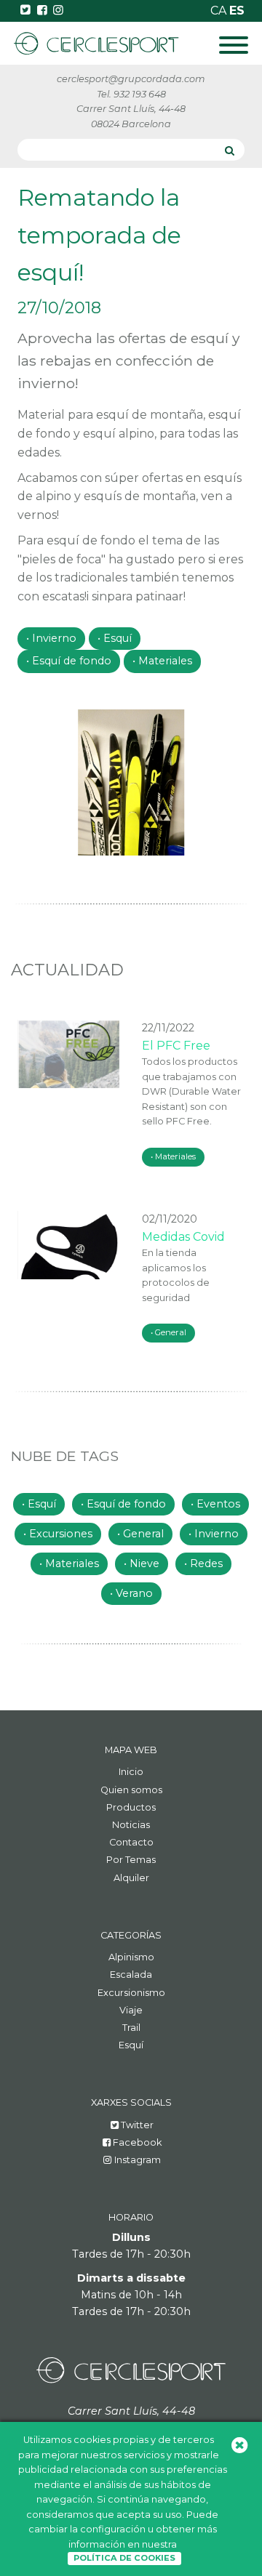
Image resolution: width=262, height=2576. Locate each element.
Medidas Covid (183, 1237)
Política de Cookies (124, 2558)
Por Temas (131, 1860)
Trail (131, 2028)
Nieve (144, 1563)
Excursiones (61, 1534)
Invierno (54, 638)
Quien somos (131, 1790)
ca (220, 11)
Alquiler (131, 1878)
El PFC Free (176, 1046)
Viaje (131, 2010)
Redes (206, 1563)
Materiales (165, 661)
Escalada (131, 1975)
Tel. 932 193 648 (131, 94)
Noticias (131, 1825)
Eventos (218, 1504)
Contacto (131, 1842)
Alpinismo (131, 1957)
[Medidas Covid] (69, 1245)
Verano (134, 1593)
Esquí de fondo (72, 661)
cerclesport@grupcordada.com (131, 79)
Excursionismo (131, 1993)
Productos (131, 1807)
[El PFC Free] (69, 1054)
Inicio (131, 1772)
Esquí (118, 638)
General (171, 1332)
